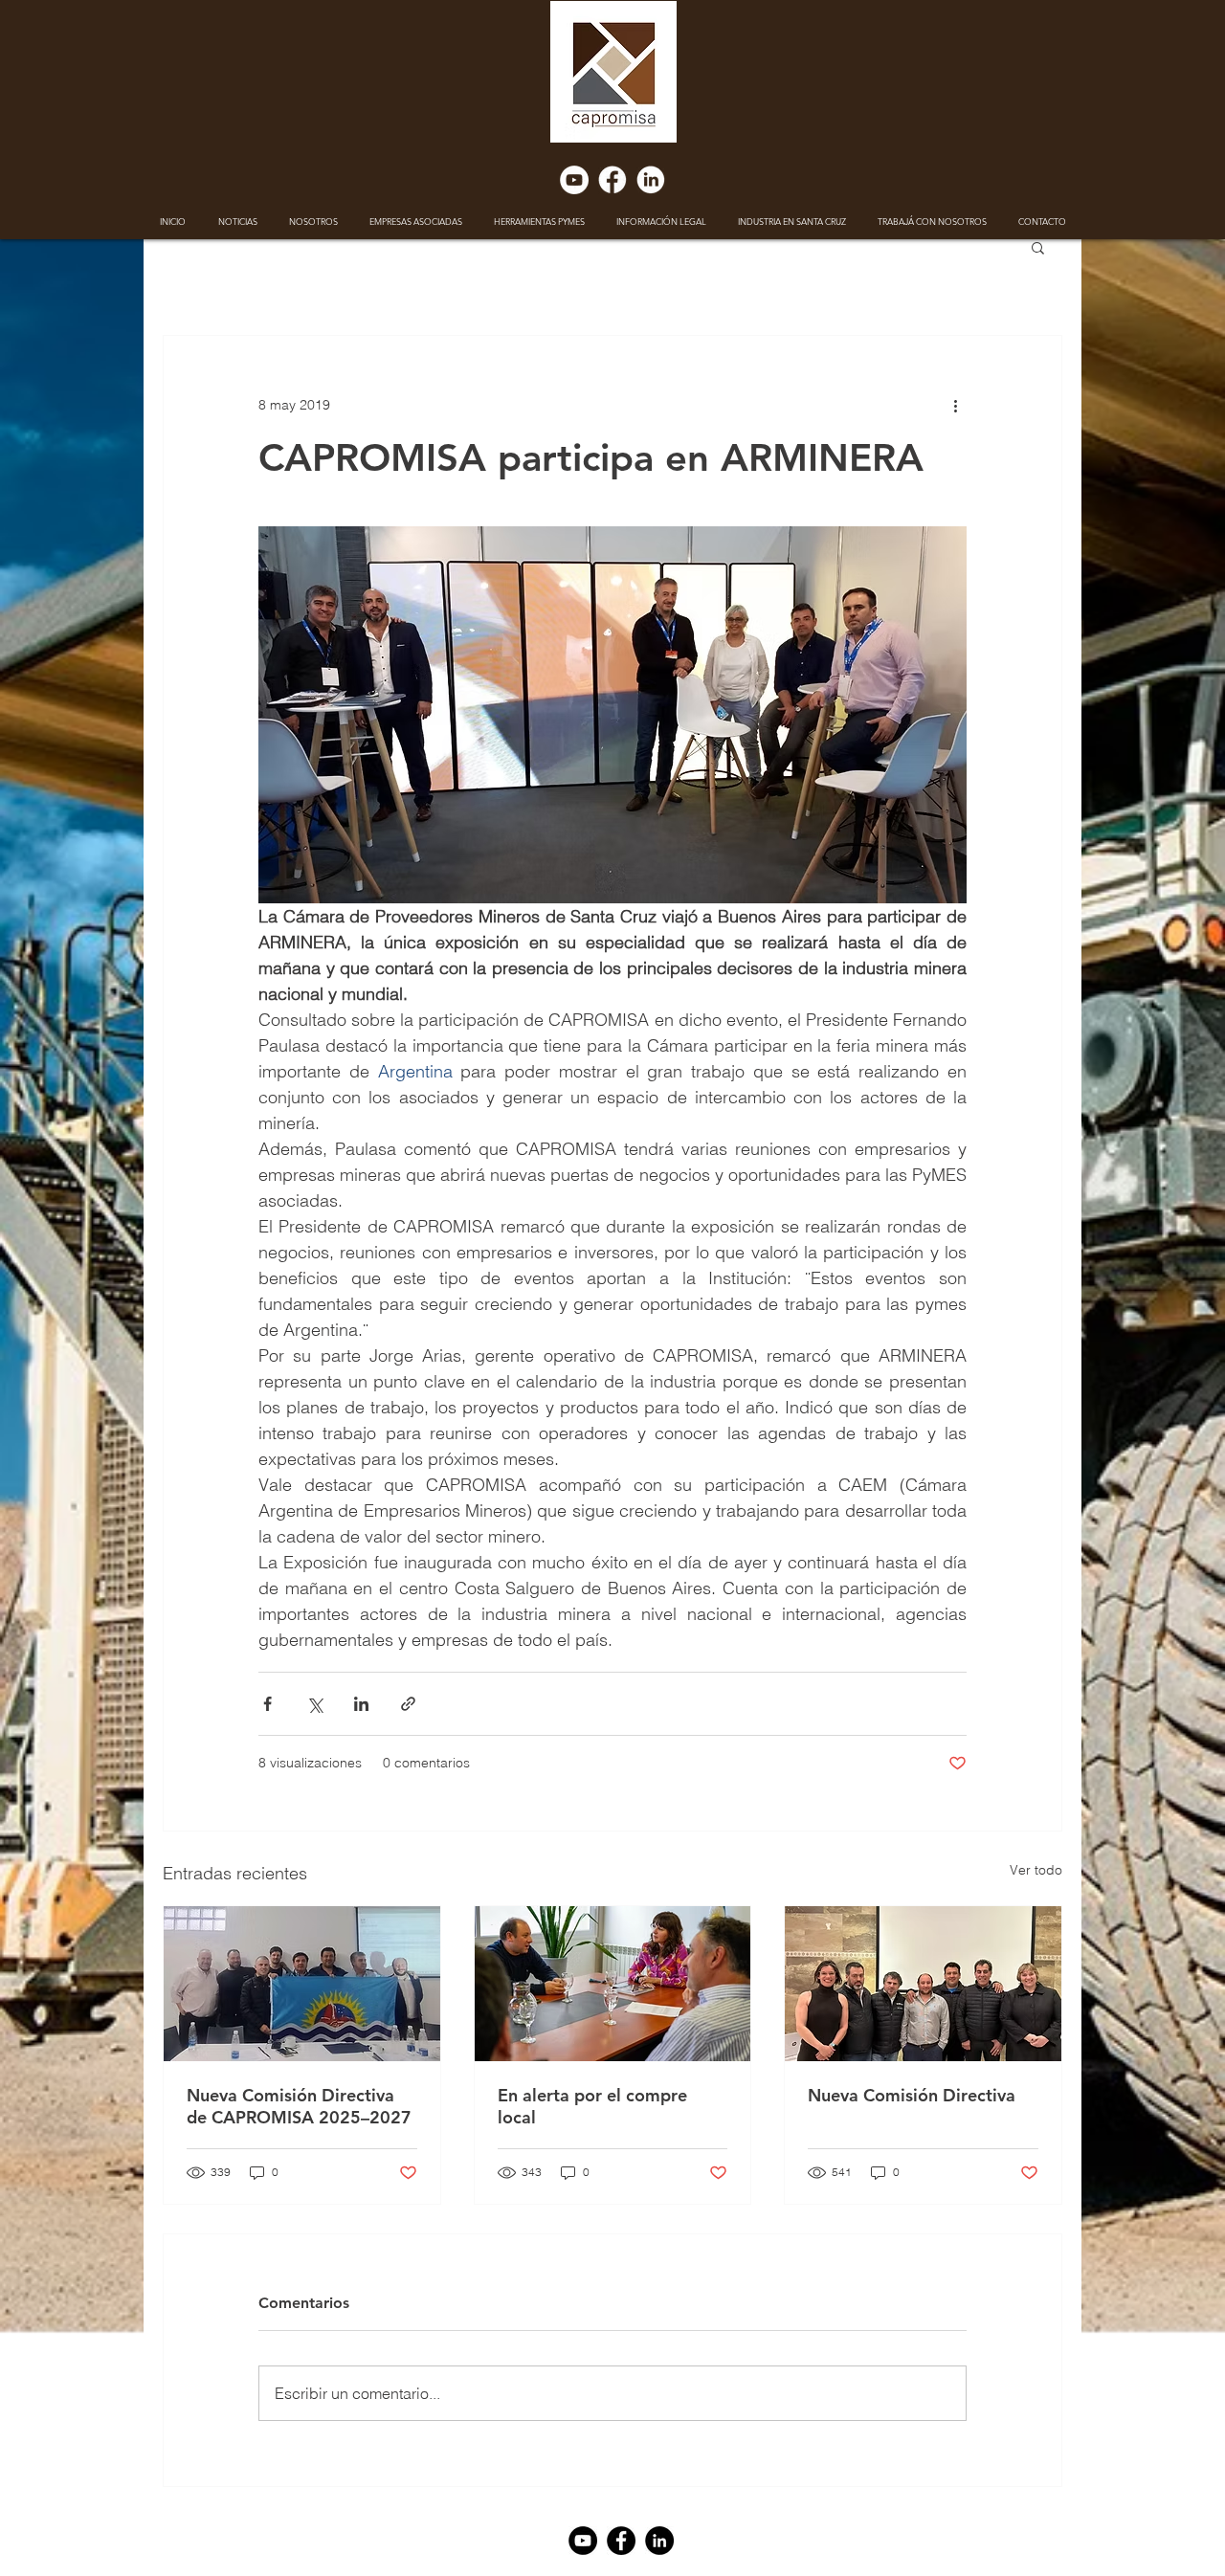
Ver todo (1036, 1870)
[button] (1038, 247)
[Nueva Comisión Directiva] (923, 1984)
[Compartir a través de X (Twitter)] (314, 1704)
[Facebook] (612, 180)
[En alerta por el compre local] (613, 1984)
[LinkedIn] (651, 180)
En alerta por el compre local (592, 2106)
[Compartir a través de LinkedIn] (361, 1704)
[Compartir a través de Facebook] (267, 1704)
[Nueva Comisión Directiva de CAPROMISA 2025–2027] (302, 1984)
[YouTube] (574, 180)
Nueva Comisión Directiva (912, 2095)
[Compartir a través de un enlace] (408, 1704)
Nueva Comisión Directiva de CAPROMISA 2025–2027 (299, 2106)
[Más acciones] (955, 405)
